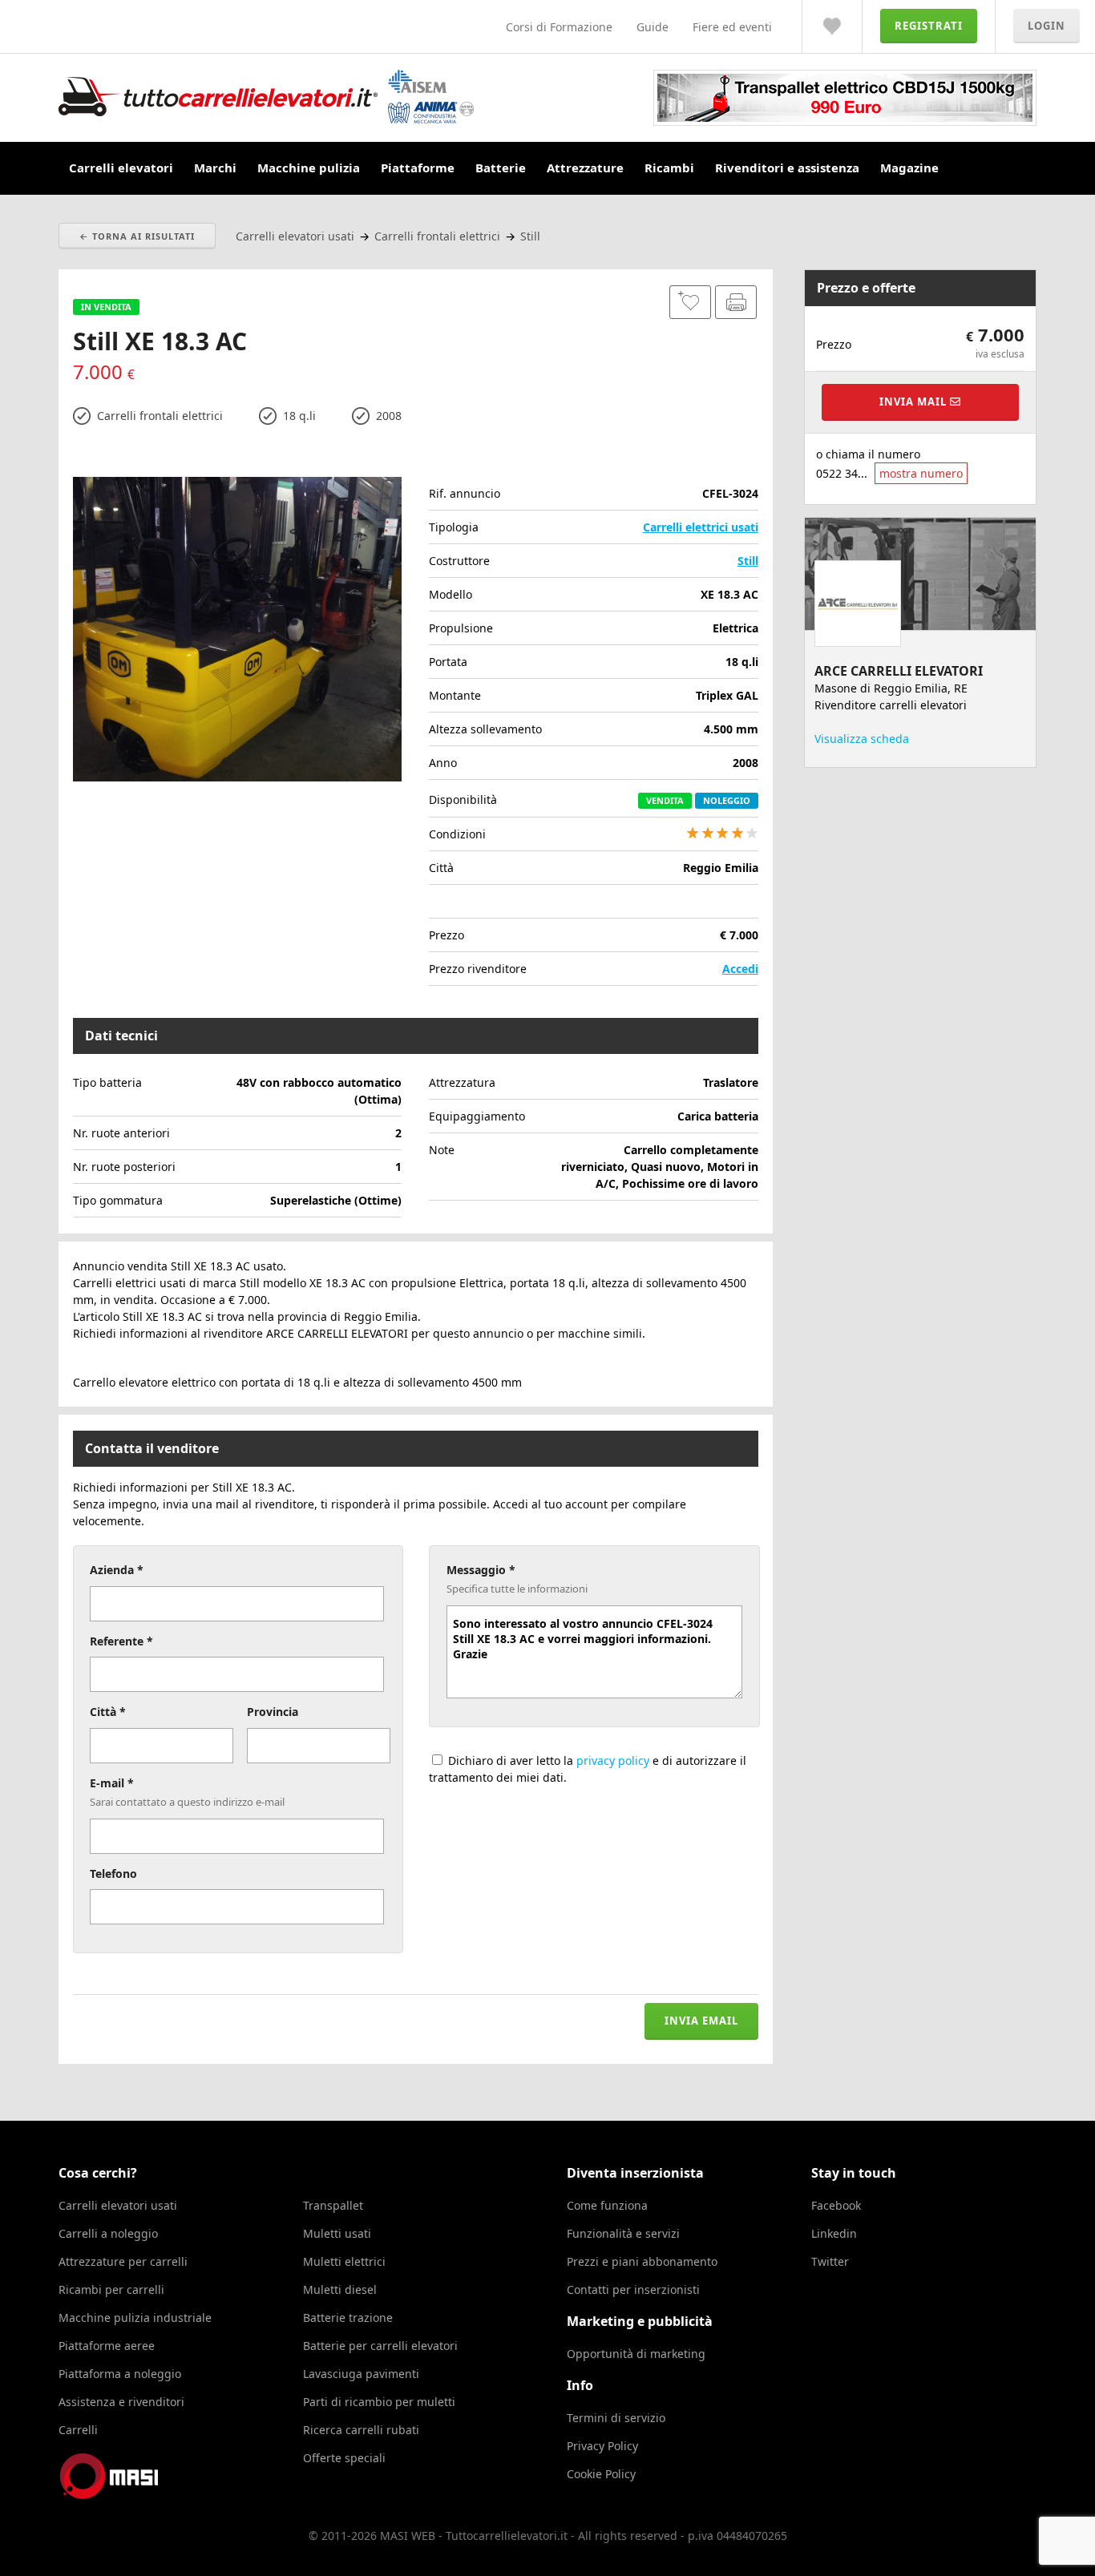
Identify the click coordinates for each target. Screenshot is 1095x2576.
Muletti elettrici (344, 2261)
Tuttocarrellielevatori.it (266, 97)
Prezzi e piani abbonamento (642, 2261)
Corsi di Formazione (559, 27)
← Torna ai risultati (137, 236)
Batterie (501, 168)
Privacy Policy (602, 2446)
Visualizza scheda (862, 739)
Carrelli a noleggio (108, 2233)
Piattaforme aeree (107, 2346)
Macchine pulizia (309, 168)
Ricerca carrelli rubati (361, 2430)
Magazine (909, 168)
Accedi (740, 969)
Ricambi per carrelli (111, 2289)
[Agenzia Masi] (131, 2495)
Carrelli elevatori (121, 168)
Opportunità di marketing (636, 2354)
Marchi (215, 168)
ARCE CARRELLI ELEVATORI (899, 671)
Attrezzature (585, 168)
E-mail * (112, 1783)
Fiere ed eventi (732, 27)
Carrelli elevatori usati (118, 2205)
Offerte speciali (344, 2458)
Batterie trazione (348, 2318)
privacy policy (613, 1760)
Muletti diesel (340, 2289)
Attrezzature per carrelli (123, 2261)
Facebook (836, 2205)
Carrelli (78, 2430)
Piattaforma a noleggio (120, 2374)
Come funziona (607, 2205)
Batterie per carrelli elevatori (380, 2346)
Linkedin (834, 2233)
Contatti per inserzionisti (633, 2289)
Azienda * (117, 1570)
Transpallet (333, 2205)
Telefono (113, 1873)
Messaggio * (481, 1570)
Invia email (701, 2021)
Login (1047, 26)
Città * (108, 1712)
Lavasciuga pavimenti (361, 2374)
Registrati (929, 26)
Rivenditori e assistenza (787, 168)
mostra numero (921, 473)
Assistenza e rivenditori (121, 2402)
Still (748, 561)
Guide (653, 27)
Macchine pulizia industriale (135, 2318)
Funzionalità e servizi (623, 2233)
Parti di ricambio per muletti (379, 2402)
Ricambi (669, 168)
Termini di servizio (616, 2418)
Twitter (830, 2261)
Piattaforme (418, 168)
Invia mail (915, 402)
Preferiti (832, 26)
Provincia (273, 1712)
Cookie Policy (601, 2474)
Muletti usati (337, 2233)
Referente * (121, 1641)
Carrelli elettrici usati (701, 527)
